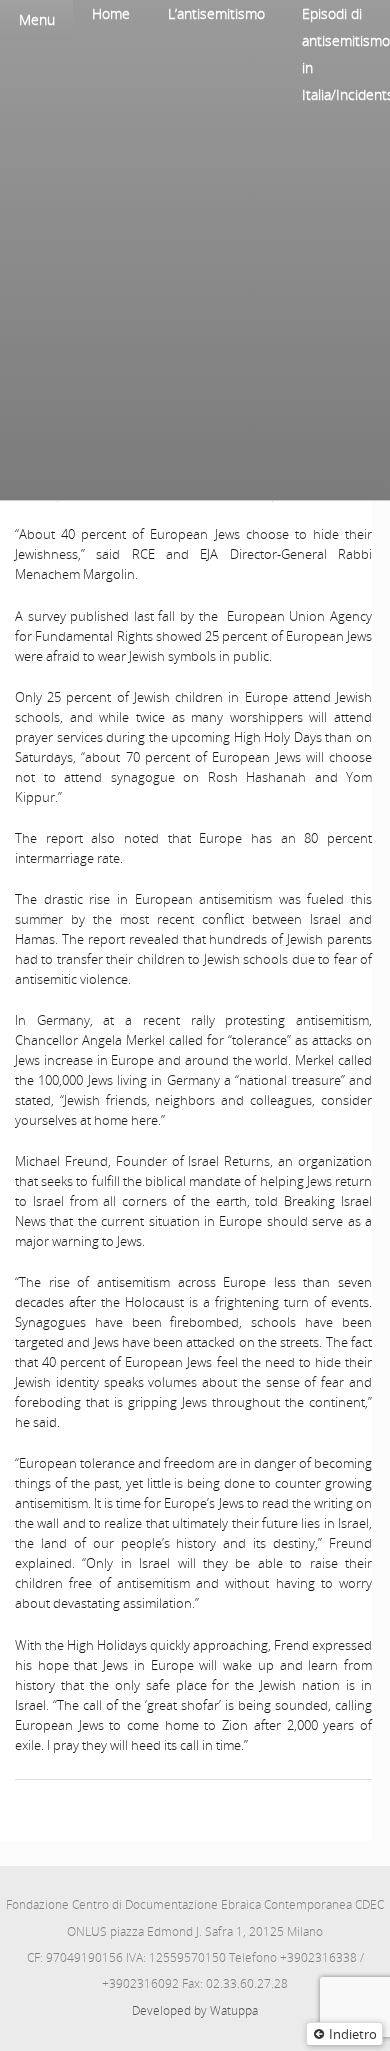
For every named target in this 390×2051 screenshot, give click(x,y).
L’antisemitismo (216, 13)
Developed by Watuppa (195, 2010)
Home (111, 13)
